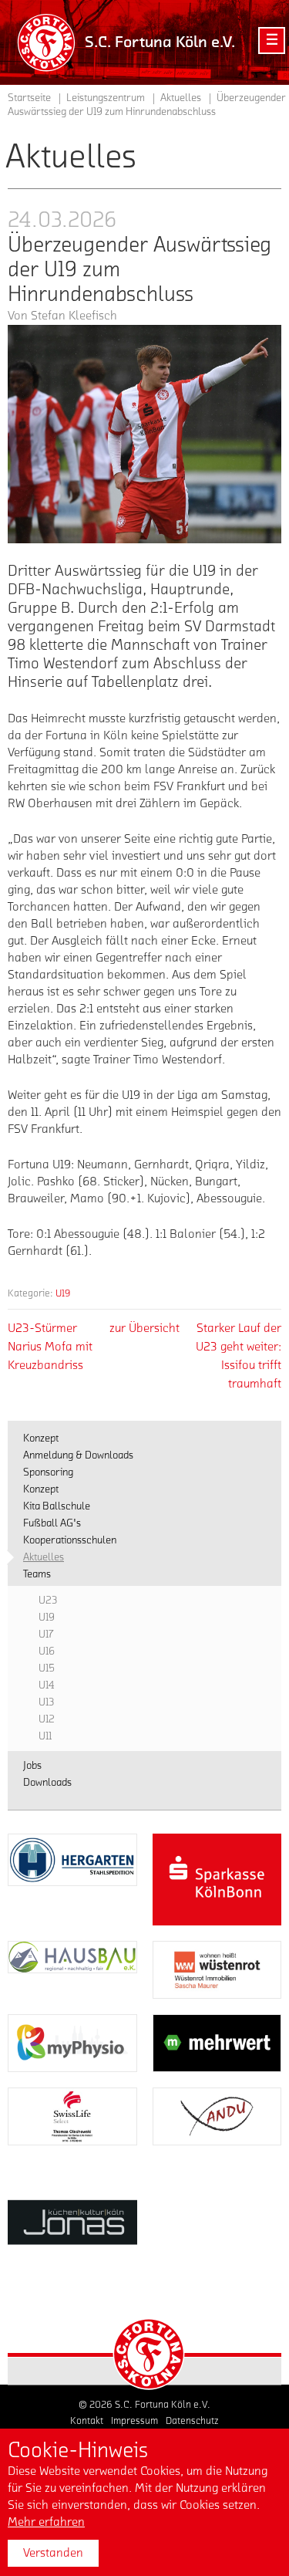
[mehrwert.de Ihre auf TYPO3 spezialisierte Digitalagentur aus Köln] (217, 2043)
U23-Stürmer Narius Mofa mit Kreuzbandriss (50, 1347)
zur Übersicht (144, 1328)
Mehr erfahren (46, 2522)
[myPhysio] (72, 2043)
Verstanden (53, 2553)
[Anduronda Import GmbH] (217, 2116)
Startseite (29, 98)
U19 (63, 1293)
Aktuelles (181, 98)
